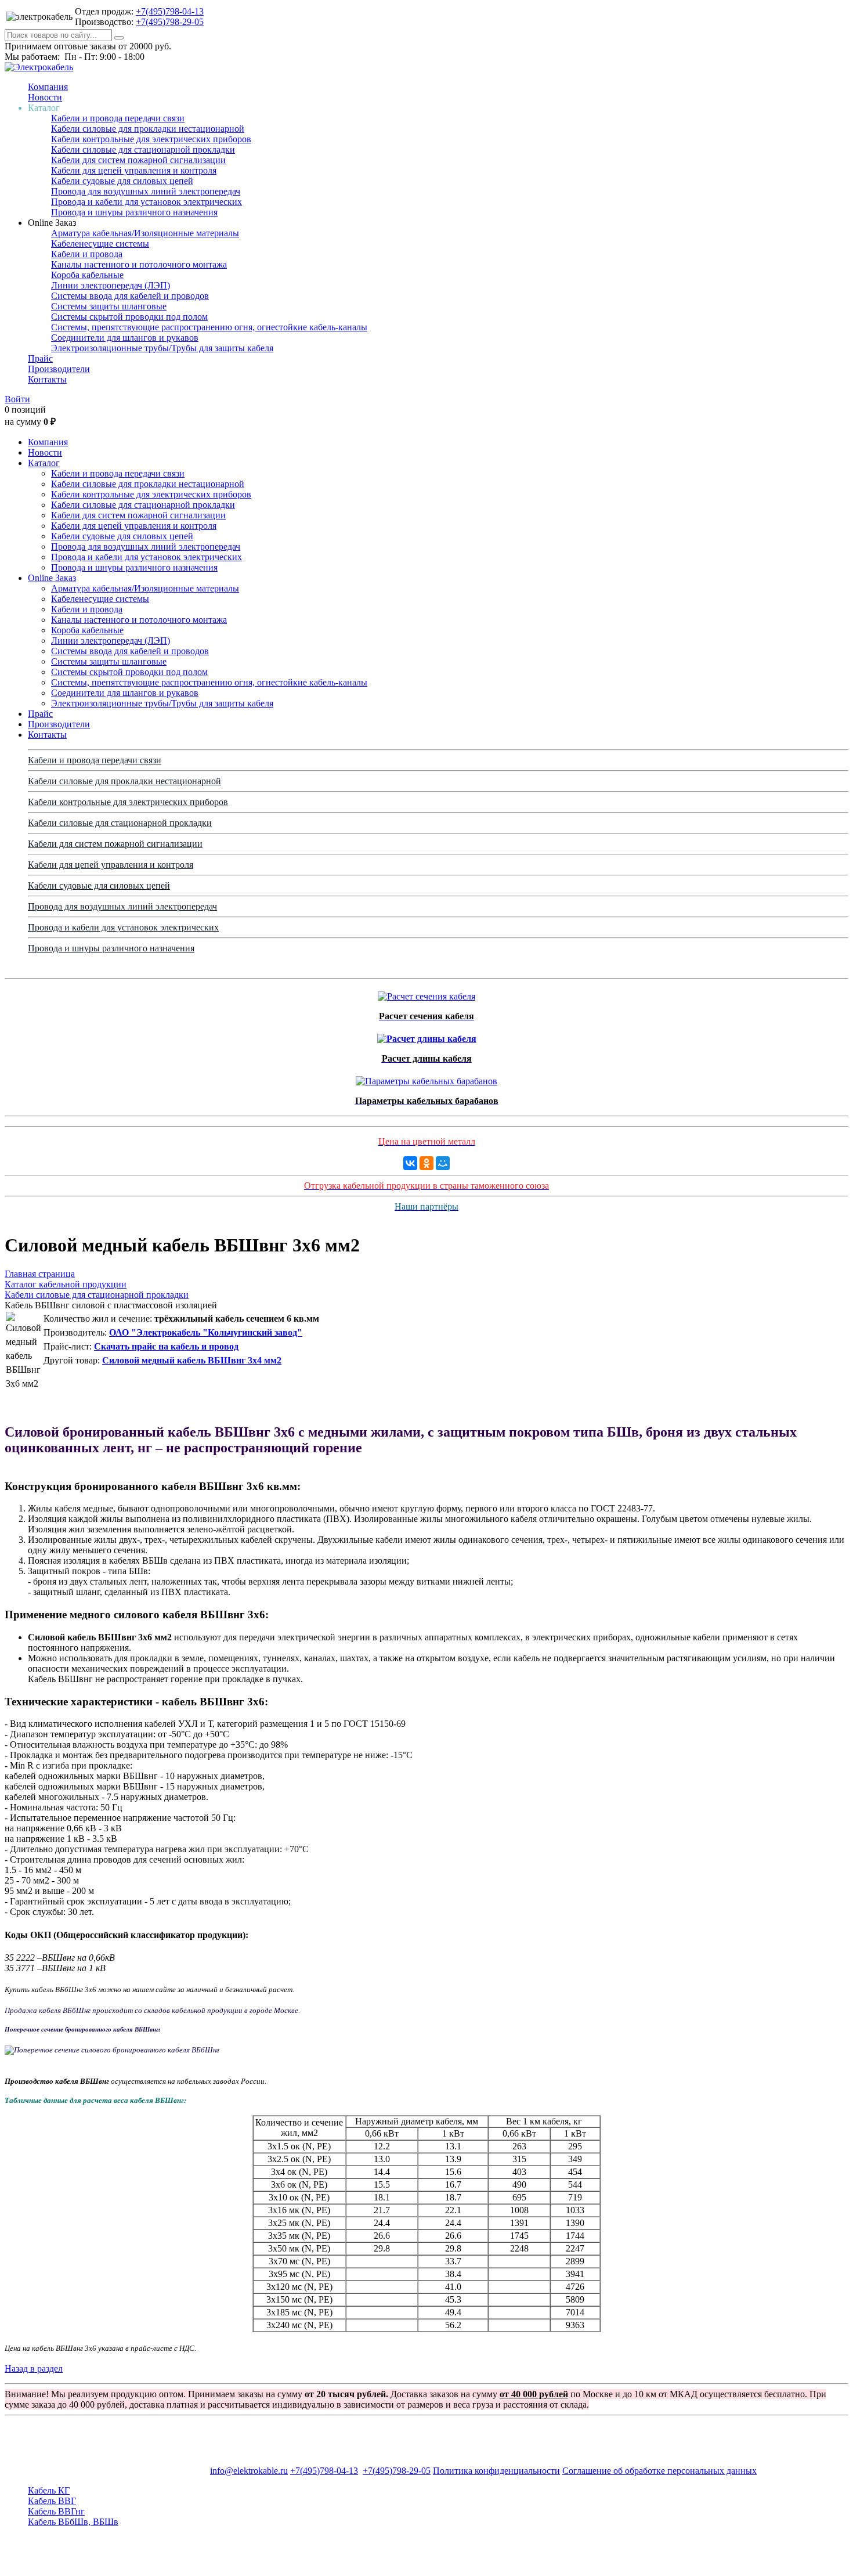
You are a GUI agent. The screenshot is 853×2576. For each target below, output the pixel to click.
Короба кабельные (87, 275)
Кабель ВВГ (52, 2501)
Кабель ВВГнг (56, 2511)
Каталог (44, 463)
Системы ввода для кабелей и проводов (130, 296)
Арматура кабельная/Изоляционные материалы (145, 233)
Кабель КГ (49, 2490)
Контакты (47, 379)
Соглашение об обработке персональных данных (659, 2471)
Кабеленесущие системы (100, 243)
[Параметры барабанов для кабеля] (426, 1078)
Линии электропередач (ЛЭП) (111, 285)
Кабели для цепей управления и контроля (134, 170)
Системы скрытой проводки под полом (129, 317)
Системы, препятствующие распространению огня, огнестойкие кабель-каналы (209, 327)
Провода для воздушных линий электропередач (146, 191)
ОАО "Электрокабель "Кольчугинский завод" (206, 1332)
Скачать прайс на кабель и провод (166, 1346)
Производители (59, 369)
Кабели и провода (87, 254)
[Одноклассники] (426, 1163)
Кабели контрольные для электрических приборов (151, 139)
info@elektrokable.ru (249, 2471)
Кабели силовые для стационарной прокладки (143, 149)
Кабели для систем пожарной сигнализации (138, 160)
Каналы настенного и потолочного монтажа (139, 264)
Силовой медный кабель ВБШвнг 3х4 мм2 (192, 1360)
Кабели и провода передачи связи (118, 118)
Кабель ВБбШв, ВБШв (73, 2522)
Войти (17, 399)
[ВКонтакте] (410, 1163)
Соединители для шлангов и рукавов (125, 338)
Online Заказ (52, 578)
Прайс (40, 358)
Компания (48, 87)
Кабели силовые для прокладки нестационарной (148, 129)
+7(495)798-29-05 (170, 22)
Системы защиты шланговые (109, 306)
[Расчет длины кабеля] (427, 1036)
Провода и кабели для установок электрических (147, 202)
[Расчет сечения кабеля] (426, 993)
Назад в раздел (34, 2368)
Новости (45, 97)
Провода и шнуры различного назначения (134, 212)
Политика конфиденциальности (496, 2471)
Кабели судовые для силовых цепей (122, 181)
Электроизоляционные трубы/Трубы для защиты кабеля (162, 348)
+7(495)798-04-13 (170, 11)
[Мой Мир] (443, 1163)
